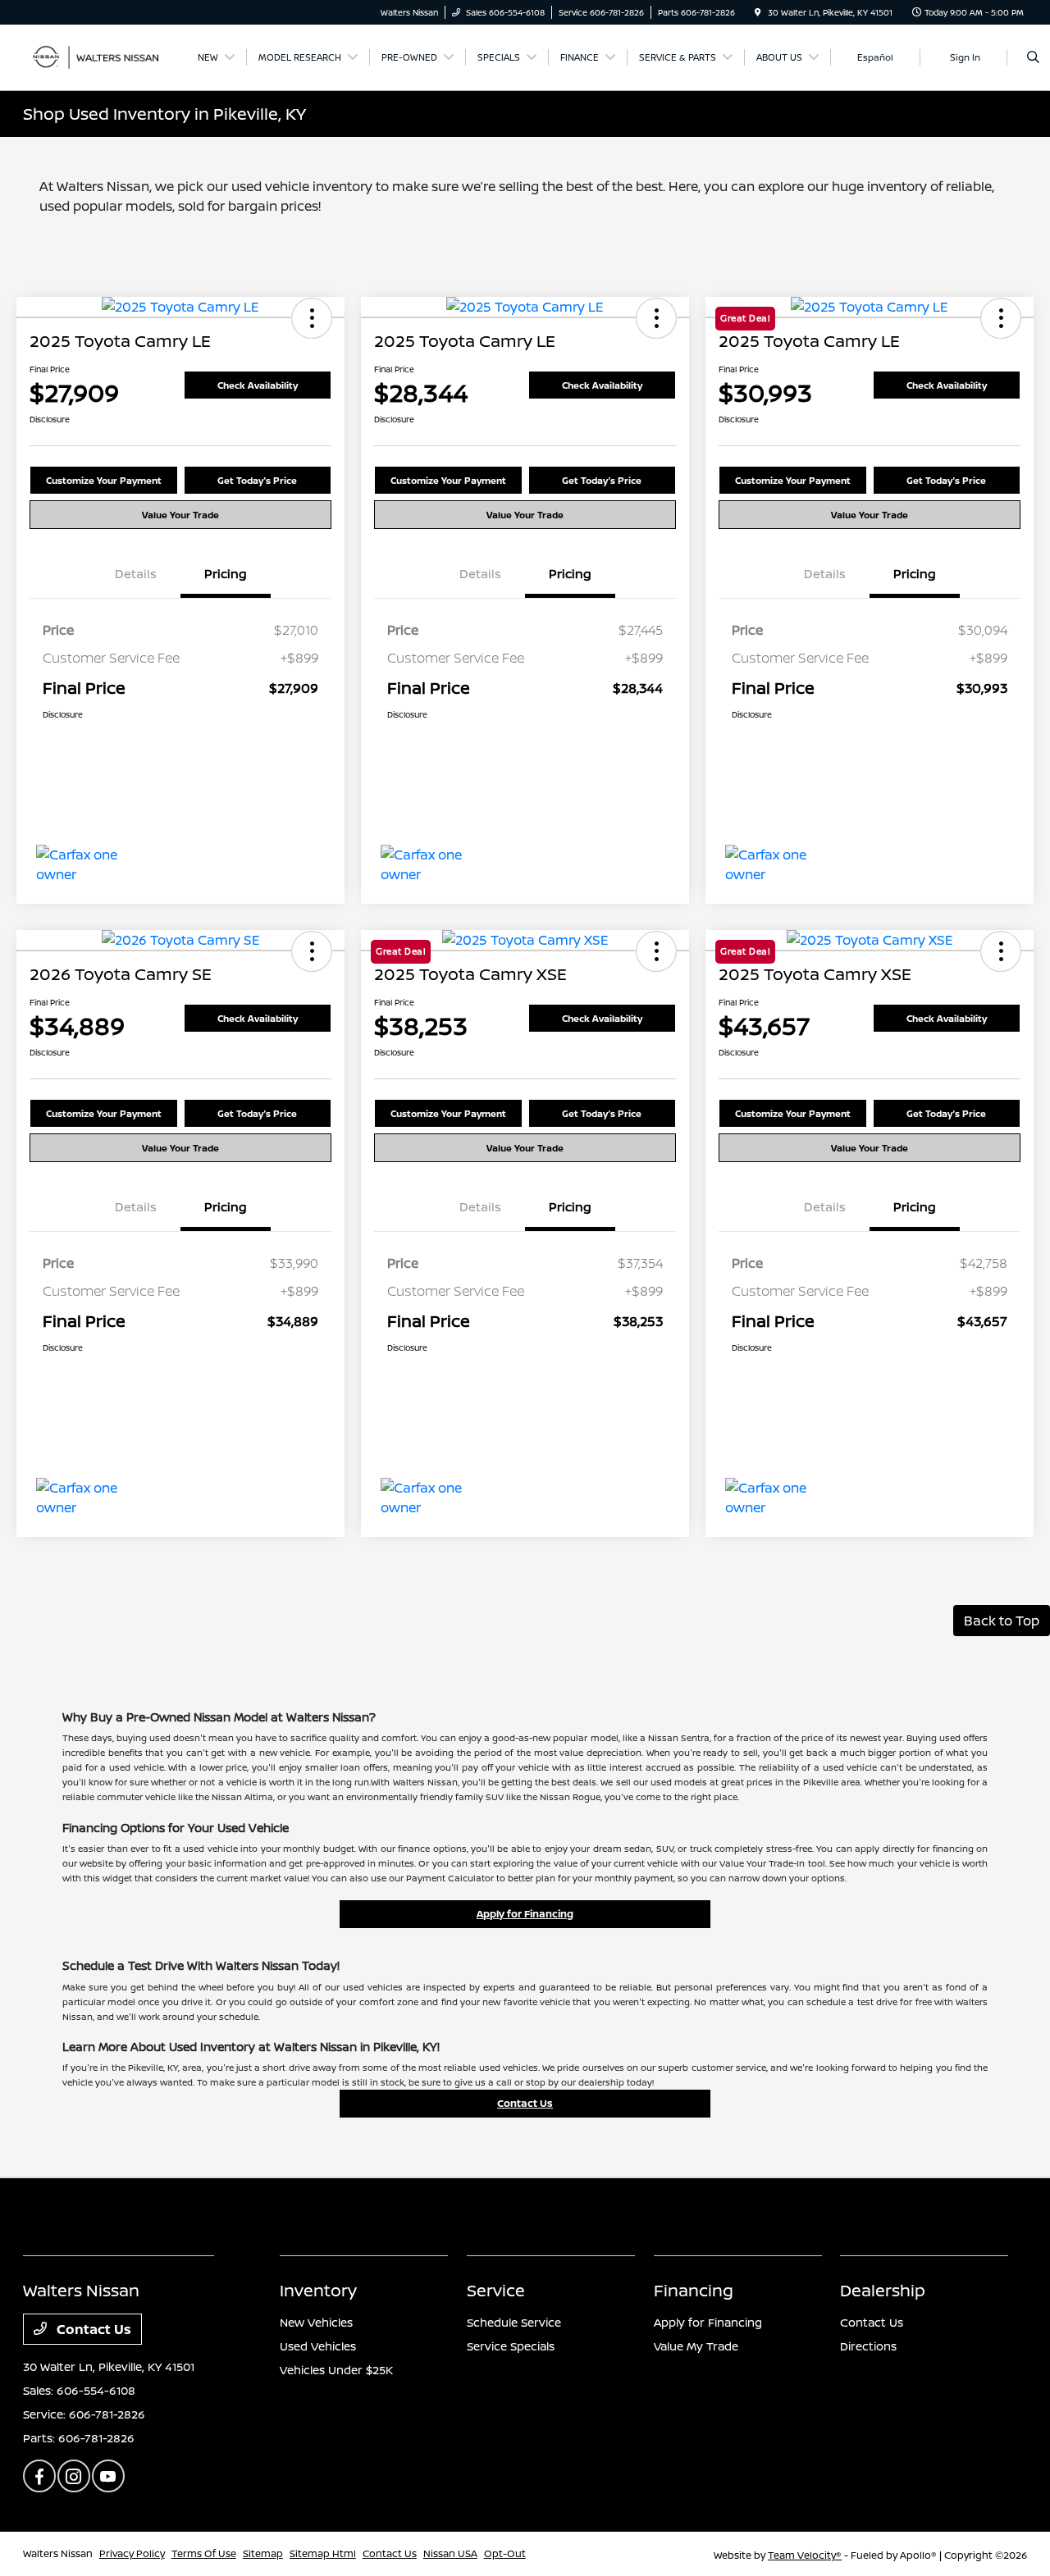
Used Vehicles (318, 2346)
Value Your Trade (180, 515)
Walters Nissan (58, 2553)
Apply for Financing (525, 1914)
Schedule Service (514, 2322)
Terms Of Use (204, 2553)
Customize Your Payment (104, 480)
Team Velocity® (805, 2555)
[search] (1033, 57)
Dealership (883, 2290)
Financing (694, 2290)
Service (496, 2290)
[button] (312, 318)
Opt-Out (505, 2553)
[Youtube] (108, 2476)
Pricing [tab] (226, 574)
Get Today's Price (257, 480)
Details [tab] (136, 574)
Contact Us (525, 2103)
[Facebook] (39, 2476)
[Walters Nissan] (97, 56)
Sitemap (263, 2553)
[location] (758, 12)
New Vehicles (316, 2322)
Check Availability (258, 385)
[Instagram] (74, 2476)
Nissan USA (450, 2553)
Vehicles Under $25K (336, 2370)
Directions (868, 2346)
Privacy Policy (132, 2553)
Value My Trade (696, 2346)
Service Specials (511, 2346)
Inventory (318, 2290)
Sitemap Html (323, 2553)
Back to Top (1002, 1621)
